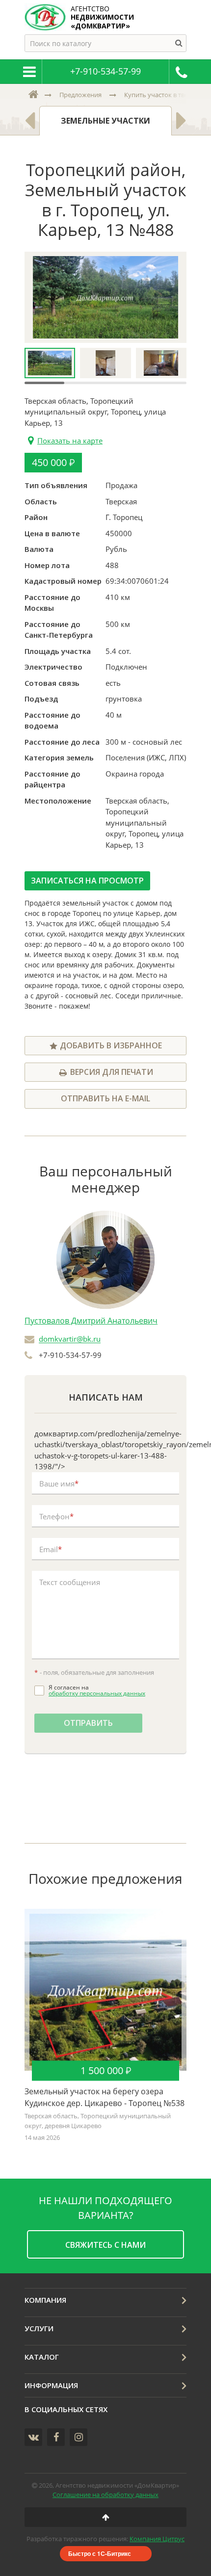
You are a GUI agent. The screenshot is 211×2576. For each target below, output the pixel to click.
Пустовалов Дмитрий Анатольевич (91, 1321)
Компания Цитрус (157, 2539)
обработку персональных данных (97, 1693)
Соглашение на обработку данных (105, 2495)
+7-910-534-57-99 (105, 71)
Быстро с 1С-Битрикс (100, 2553)
